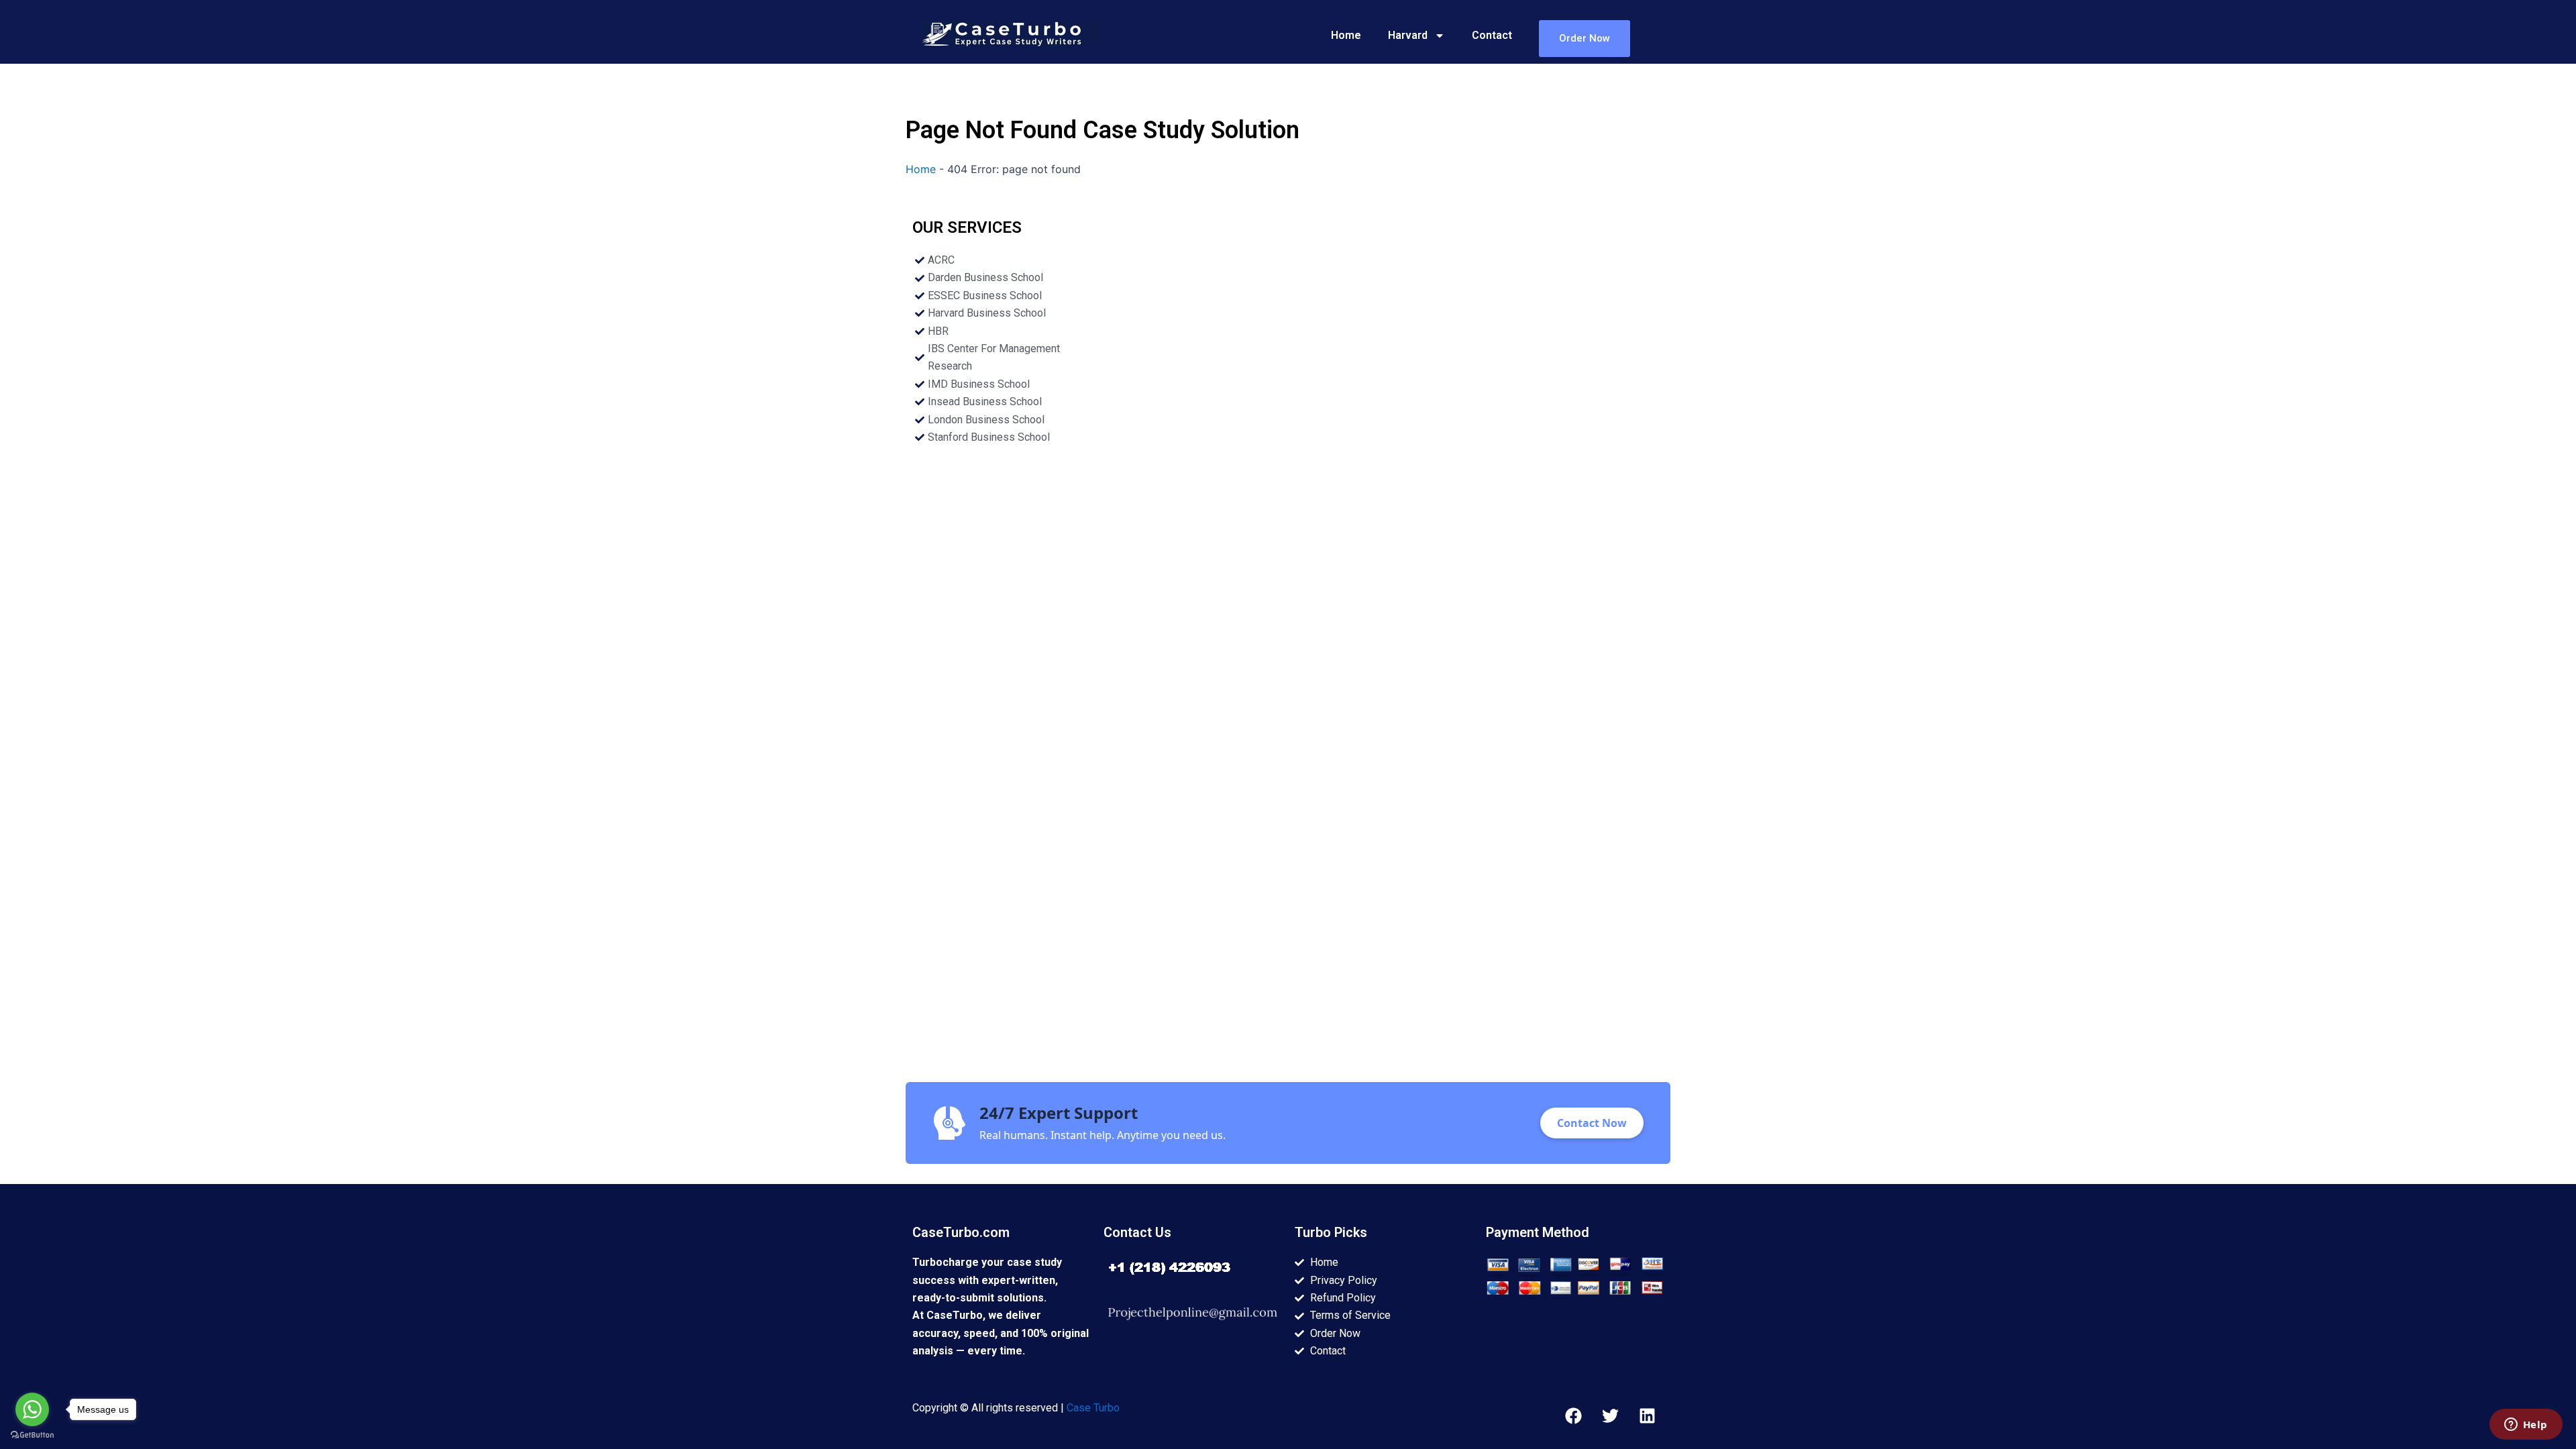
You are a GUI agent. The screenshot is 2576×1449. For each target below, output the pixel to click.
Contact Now (1592, 1123)
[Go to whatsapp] (32, 1409)
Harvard (1408, 35)
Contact (1492, 35)
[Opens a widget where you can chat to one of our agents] (2526, 1426)
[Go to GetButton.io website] (32, 1435)
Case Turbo (1093, 1408)
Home (1346, 35)
